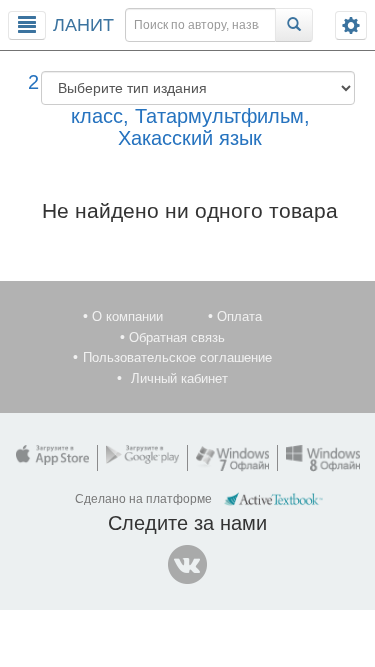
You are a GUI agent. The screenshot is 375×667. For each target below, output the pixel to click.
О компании (127, 316)
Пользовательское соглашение (177, 357)
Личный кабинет (179, 378)
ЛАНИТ (83, 25)
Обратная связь (177, 337)
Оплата (239, 316)
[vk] (188, 565)
